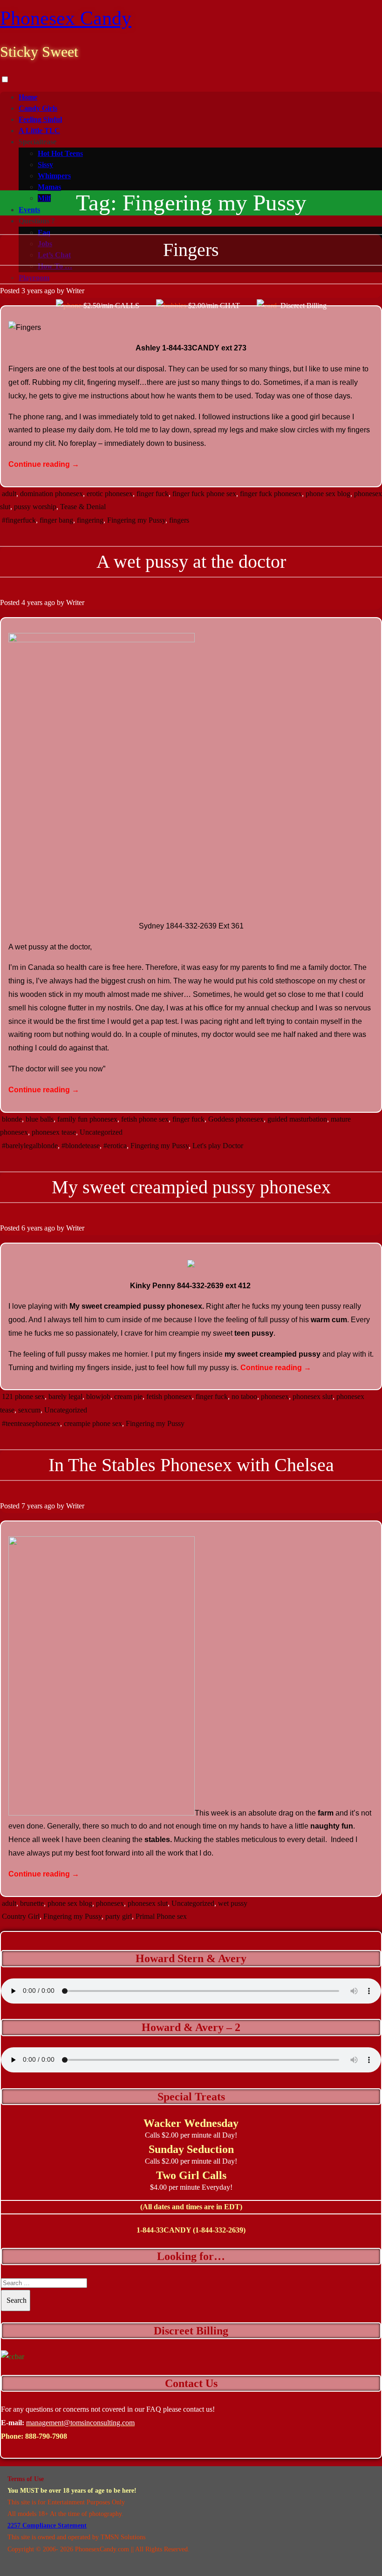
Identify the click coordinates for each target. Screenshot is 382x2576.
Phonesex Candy (66, 18)
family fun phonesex (87, 1119)
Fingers (191, 250)
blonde (12, 1119)
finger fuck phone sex (204, 494)
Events (29, 210)
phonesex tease (54, 1132)
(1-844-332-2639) (219, 2230)
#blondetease (81, 1146)
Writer (75, 291)
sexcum (29, 1410)
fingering (90, 520)
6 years (32, 1228)
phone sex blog (328, 494)
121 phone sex (23, 1396)
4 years (32, 602)
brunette (32, 1903)
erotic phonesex (110, 494)
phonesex (275, 1396)
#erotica (115, 1146)
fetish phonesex (169, 1396)
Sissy (45, 165)
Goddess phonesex (236, 1119)
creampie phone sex (93, 1423)
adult (9, 494)
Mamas (49, 187)
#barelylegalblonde (30, 1146)
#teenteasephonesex (31, 1423)
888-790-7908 (46, 2436)
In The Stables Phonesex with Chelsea (191, 1465)
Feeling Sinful (40, 119)
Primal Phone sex (161, 1916)
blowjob (98, 1396)
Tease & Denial (83, 507)
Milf (44, 198)
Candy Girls (38, 108)
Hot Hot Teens (60, 153)
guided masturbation (297, 1119)
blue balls (40, 1119)
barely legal (65, 1396)
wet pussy (233, 1903)
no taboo (244, 1396)
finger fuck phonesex (271, 494)
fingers (179, 520)
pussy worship (35, 507)
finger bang (56, 520)
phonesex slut (313, 1396)
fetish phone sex (145, 1119)
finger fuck (153, 494)
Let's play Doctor (218, 1146)
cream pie (128, 1396)
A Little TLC (39, 131)
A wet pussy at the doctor (191, 562)
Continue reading (44, 464)
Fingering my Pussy (136, 520)
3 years (32, 291)
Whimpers (54, 176)
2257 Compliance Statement (47, 2526)
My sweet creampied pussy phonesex (191, 1187)
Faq (44, 232)
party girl (119, 1916)
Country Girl (21, 1916)
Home (28, 97)
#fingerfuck (19, 520)
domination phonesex (51, 494)
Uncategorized (101, 1132)
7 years (32, 1506)
